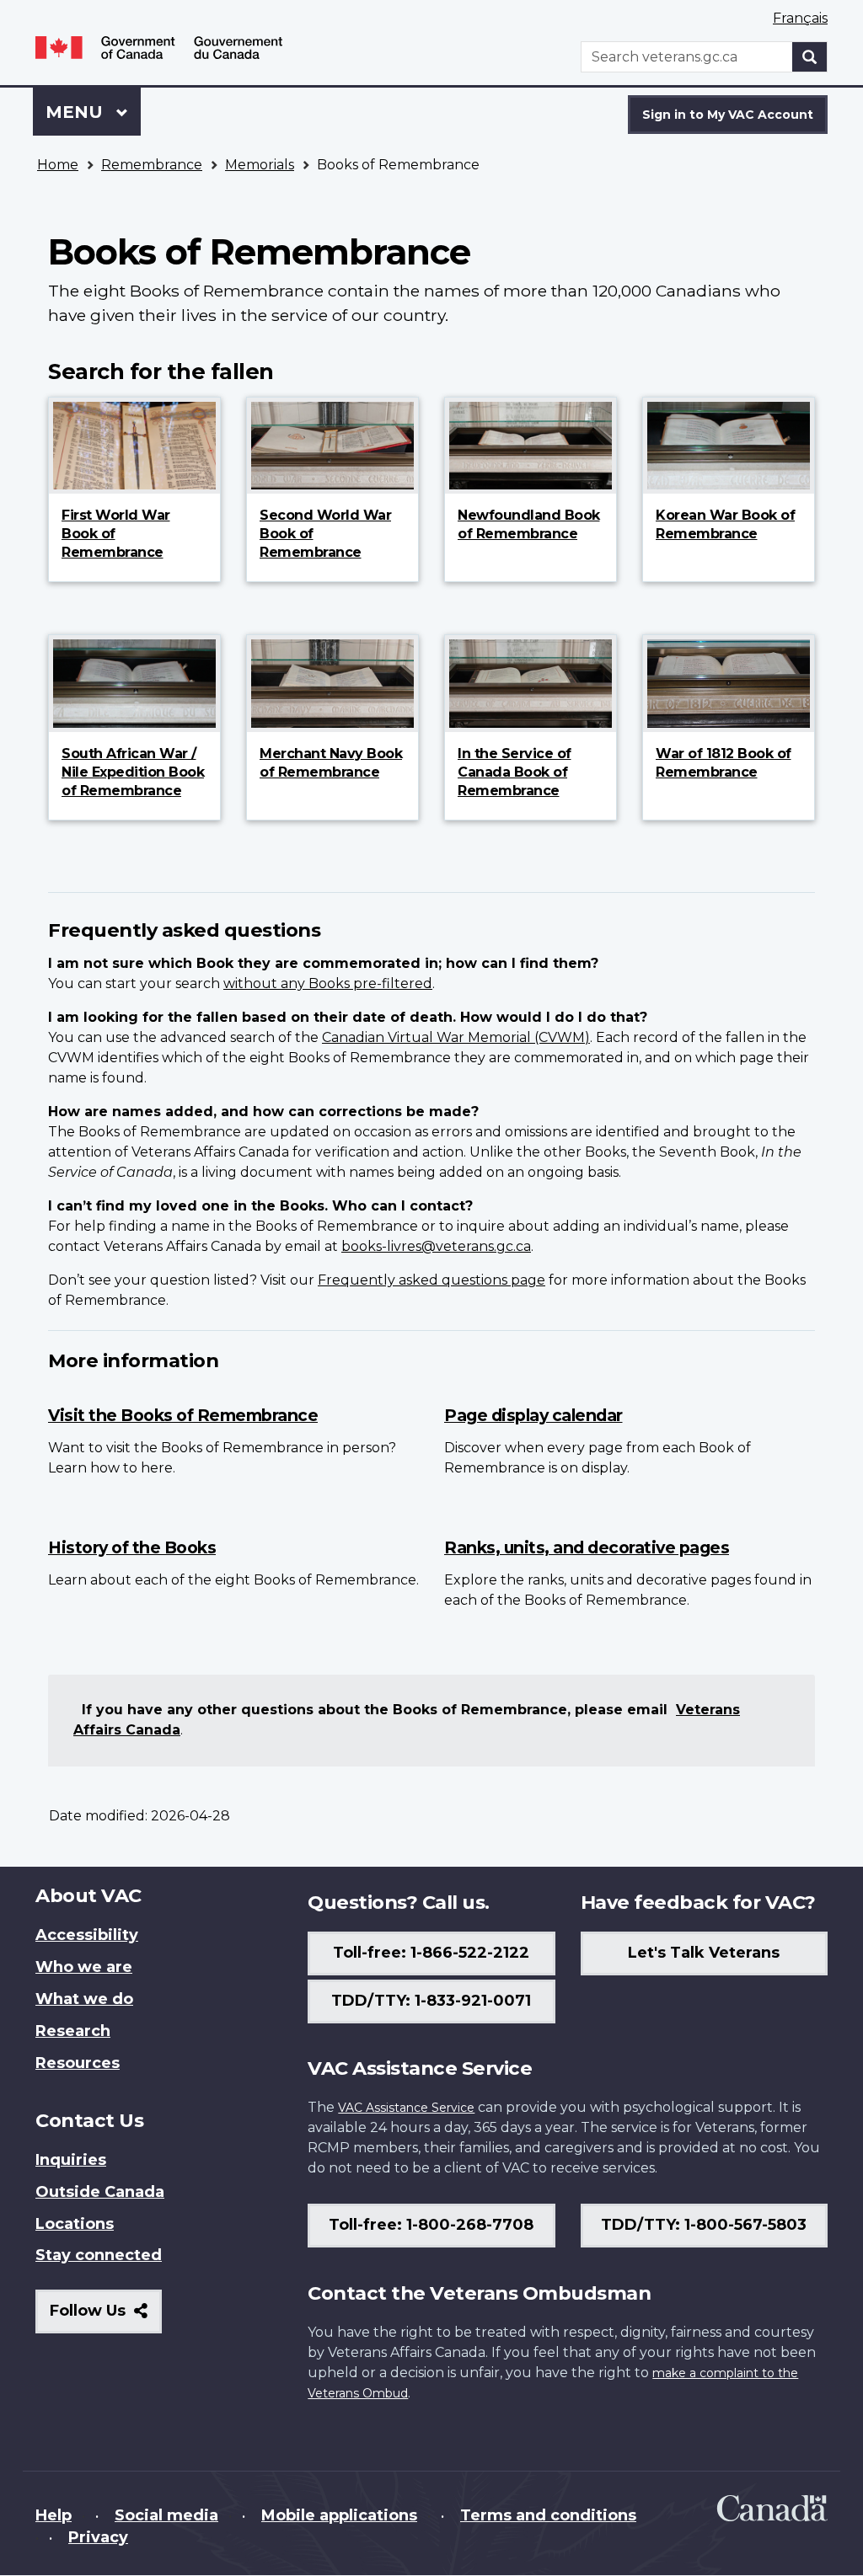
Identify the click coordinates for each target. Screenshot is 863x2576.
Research (73, 2031)
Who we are (84, 1967)
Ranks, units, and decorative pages (587, 1547)
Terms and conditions (548, 2515)
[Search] (810, 57)
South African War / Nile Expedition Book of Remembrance (133, 772)
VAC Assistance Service (406, 2108)
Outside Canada (100, 2192)
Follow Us (106, 2317)
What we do (84, 1999)
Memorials (260, 165)
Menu (77, 112)
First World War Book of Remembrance (116, 534)
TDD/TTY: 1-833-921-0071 (431, 2001)
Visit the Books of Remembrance (183, 1415)
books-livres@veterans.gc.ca (436, 1246)
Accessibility (87, 1935)
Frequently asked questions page (431, 1280)
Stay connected (99, 2255)
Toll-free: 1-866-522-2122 (431, 1953)
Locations (75, 2224)
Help (54, 2515)
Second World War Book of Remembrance (325, 534)
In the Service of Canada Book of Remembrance (515, 772)
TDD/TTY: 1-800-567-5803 (704, 2225)
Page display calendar (533, 1415)
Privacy (98, 2537)
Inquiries (71, 2160)
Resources (78, 2063)
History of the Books (132, 1547)
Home (58, 165)
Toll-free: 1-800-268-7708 (431, 2225)
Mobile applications (339, 2515)
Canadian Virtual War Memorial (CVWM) (456, 1037)
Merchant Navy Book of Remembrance (331, 763)
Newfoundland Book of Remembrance (529, 524)
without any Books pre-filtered (328, 983)
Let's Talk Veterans (704, 1953)
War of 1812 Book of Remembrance (724, 763)
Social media (166, 2515)
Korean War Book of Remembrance (725, 524)
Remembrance (152, 165)
